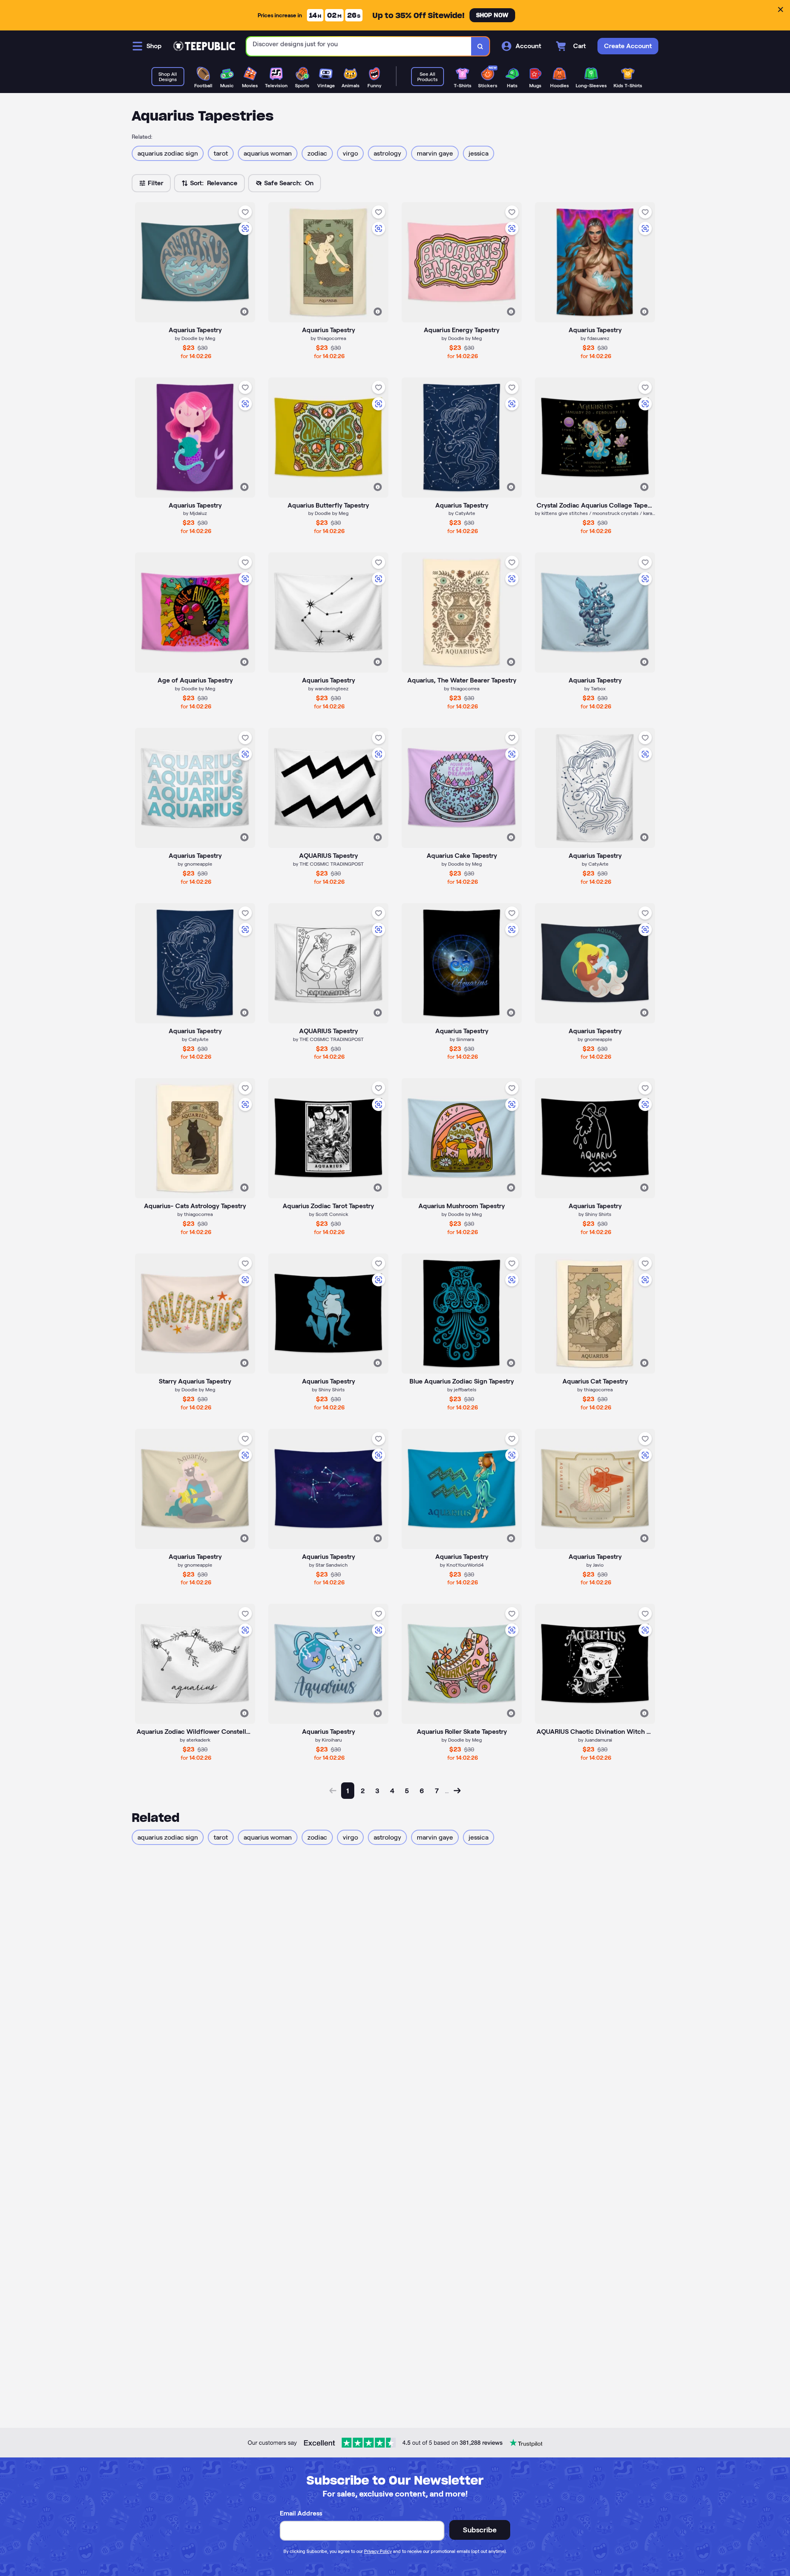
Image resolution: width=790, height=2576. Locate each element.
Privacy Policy (378, 2551)
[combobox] (359, 46)
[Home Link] (204, 46)
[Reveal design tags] (244, 312)
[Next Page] (457, 1791)
